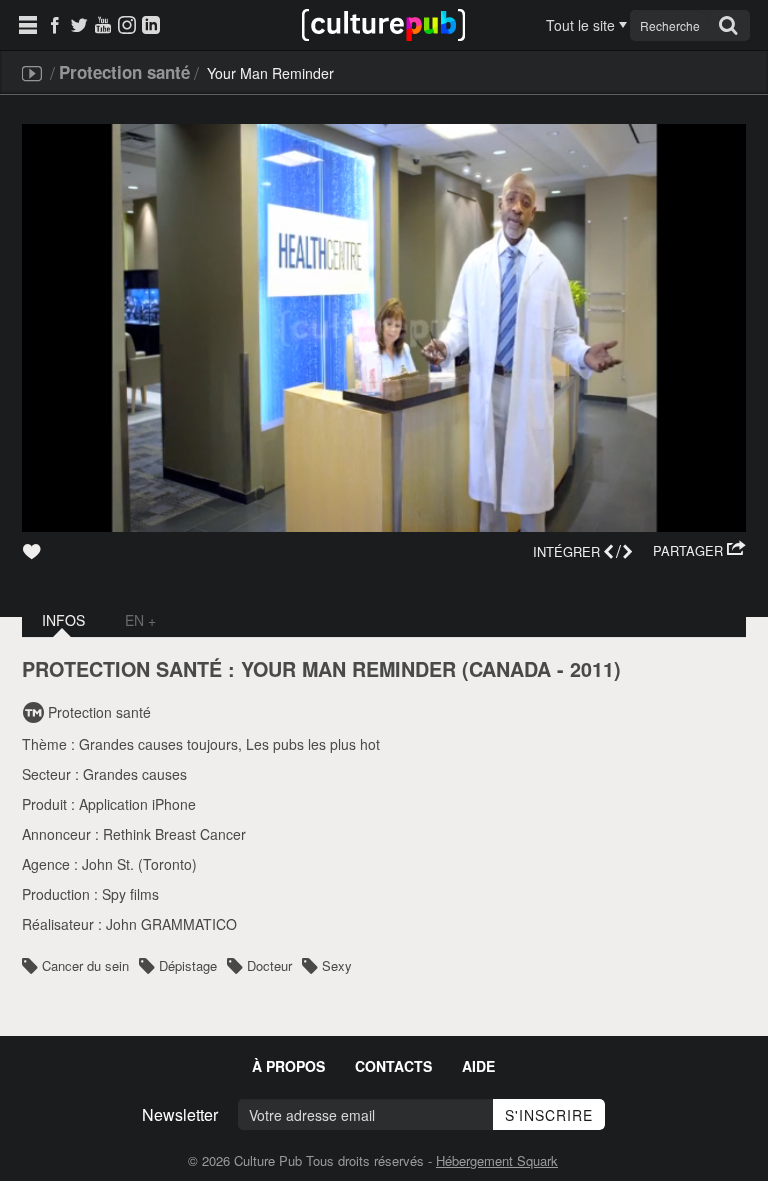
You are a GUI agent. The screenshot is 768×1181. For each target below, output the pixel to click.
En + (140, 620)
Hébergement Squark (497, 1160)
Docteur (269, 965)
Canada (510, 669)
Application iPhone (137, 804)
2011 (592, 669)
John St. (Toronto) (139, 864)
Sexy (337, 965)
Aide (478, 1066)
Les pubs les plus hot (313, 744)
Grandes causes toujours (158, 744)
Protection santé (124, 72)
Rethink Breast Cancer (174, 834)
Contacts (393, 1066)
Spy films (130, 894)
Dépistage (188, 965)
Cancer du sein (85, 965)
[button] (699, 551)
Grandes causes (135, 774)
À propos (288, 1066)
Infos (63, 620)
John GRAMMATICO (171, 924)
